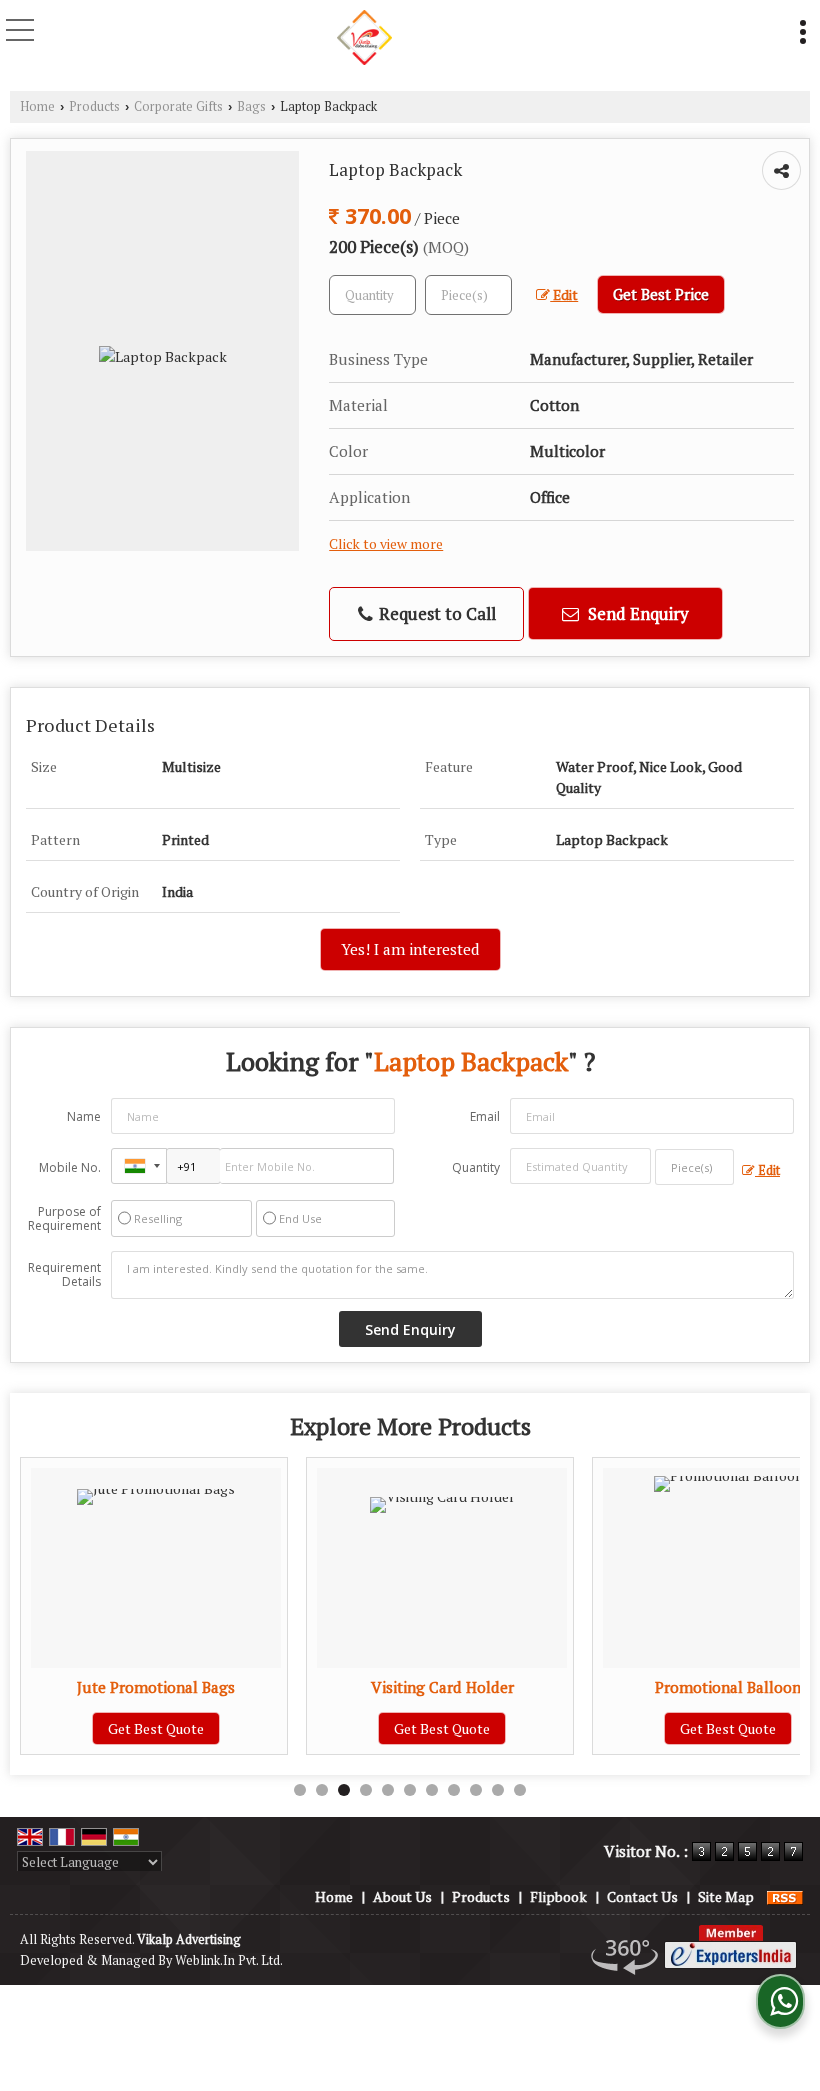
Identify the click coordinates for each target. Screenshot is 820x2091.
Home (37, 106)
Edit (564, 295)
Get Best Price (661, 294)
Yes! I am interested (410, 949)
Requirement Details (64, 1275)
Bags (251, 106)
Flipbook (558, 1896)
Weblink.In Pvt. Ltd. (229, 1960)
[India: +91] (139, 1166)
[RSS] (785, 1896)
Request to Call (435, 613)
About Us (402, 1896)
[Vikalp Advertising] (364, 35)
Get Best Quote (156, 1728)
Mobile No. (70, 1167)
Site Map (726, 1896)
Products (94, 106)
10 (498, 1790)
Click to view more (386, 544)
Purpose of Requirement (64, 1219)
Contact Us (642, 1896)
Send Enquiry (636, 613)
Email (485, 1116)
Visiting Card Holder (442, 1687)
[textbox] (468, 295)
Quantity (476, 1167)
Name (84, 1116)
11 (520, 1790)
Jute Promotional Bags (156, 1687)
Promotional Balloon (728, 1687)
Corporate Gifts (178, 106)
